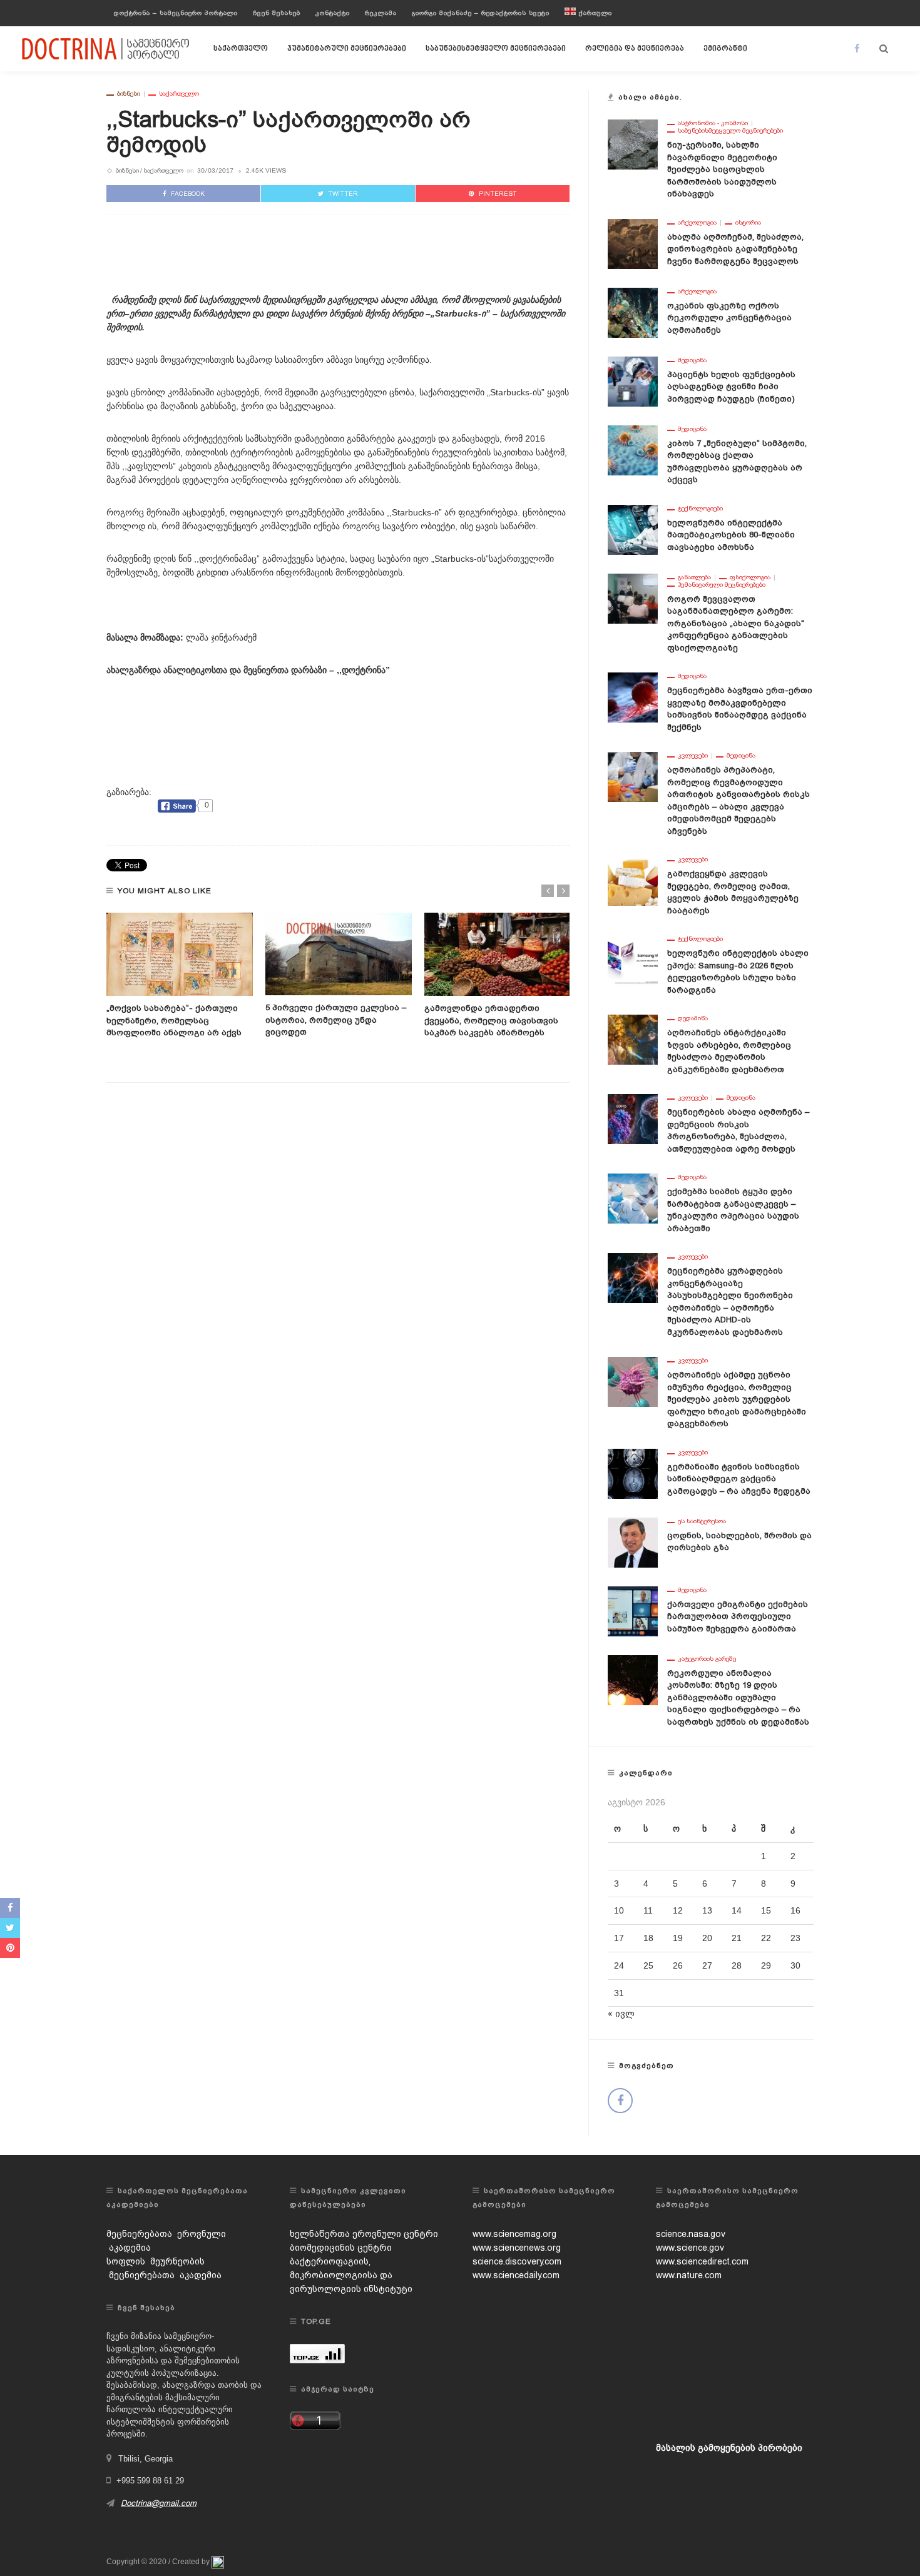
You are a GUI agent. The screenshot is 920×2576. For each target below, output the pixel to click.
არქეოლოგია (697, 223)
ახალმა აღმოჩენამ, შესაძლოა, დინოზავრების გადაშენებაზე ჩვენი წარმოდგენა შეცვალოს (735, 249)
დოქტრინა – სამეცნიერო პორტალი (176, 13)
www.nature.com (689, 2275)
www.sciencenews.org (517, 2248)
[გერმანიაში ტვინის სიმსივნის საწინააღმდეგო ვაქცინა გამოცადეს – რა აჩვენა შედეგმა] (633, 1473)
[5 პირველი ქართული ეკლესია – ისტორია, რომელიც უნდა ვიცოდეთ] (339, 954)
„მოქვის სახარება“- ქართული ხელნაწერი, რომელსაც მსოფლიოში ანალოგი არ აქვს (174, 1020)
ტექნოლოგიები (700, 509)
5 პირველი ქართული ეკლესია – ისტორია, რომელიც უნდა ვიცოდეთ (336, 1020)
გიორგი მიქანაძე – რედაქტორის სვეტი (481, 13)
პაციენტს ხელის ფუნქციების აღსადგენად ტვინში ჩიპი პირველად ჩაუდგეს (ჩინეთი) (731, 387)
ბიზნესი (129, 94)
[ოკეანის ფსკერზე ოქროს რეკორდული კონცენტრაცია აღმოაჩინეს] (633, 312)
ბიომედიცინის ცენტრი (341, 2248)
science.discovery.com (517, 2261)
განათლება (694, 577)
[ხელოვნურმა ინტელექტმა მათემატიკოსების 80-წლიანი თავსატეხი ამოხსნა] (633, 529)
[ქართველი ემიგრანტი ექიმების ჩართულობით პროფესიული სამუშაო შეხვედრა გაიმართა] (633, 1610)
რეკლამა (381, 13)
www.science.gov (690, 2248)
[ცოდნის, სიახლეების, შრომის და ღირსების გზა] (633, 1541)
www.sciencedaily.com (516, 2275)
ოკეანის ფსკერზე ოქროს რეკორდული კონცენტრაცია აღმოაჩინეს (729, 318)
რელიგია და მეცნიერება (635, 49)
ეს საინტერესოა (702, 1521)
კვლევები (693, 756)
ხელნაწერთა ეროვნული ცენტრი (364, 2234)
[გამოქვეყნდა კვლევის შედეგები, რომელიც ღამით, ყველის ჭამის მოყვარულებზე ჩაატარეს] (633, 880)
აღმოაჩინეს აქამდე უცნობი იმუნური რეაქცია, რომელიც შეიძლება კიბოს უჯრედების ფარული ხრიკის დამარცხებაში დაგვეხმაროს (737, 1399)
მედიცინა (692, 360)
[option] (180, 976)
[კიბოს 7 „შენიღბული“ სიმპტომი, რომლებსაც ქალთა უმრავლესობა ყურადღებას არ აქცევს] (633, 449)
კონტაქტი (333, 13)
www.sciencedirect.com (702, 2261)
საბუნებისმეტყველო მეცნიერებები (496, 49)
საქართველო (241, 49)
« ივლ (621, 2014)
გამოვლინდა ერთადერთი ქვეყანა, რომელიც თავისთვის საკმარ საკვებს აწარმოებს (491, 1020)
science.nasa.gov (691, 2234)
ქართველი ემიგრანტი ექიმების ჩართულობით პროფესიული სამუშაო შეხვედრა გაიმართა (738, 1616)
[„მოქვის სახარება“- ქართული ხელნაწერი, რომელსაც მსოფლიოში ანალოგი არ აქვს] (180, 955)
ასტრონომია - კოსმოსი (713, 123)
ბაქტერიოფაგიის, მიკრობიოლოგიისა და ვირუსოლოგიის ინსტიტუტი (351, 2275)
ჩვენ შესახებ (277, 13)
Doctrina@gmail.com (159, 2503)
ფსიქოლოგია (750, 577)
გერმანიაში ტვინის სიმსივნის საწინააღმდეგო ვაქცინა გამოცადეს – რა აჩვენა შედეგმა (739, 1479)
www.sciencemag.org (514, 2234)
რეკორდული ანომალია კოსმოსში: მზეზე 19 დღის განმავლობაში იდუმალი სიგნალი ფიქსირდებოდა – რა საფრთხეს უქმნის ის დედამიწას (738, 1697)
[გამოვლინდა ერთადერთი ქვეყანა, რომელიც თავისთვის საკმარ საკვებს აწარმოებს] (498, 955)
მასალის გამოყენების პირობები (729, 2448)
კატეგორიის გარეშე (707, 1659)
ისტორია (748, 223)
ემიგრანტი (725, 49)
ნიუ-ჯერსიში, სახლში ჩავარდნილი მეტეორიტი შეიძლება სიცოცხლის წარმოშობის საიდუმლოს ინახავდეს (722, 169)
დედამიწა (693, 1018)
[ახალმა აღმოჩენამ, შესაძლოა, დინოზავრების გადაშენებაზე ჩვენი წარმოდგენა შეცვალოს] (633, 243)
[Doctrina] (106, 48)
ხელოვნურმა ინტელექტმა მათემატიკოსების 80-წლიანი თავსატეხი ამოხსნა (731, 535)
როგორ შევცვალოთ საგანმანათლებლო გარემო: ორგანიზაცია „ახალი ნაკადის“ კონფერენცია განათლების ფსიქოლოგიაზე (736, 623)
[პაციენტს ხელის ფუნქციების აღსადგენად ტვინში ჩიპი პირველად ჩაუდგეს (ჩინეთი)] (633, 380)
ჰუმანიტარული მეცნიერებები (347, 49)
